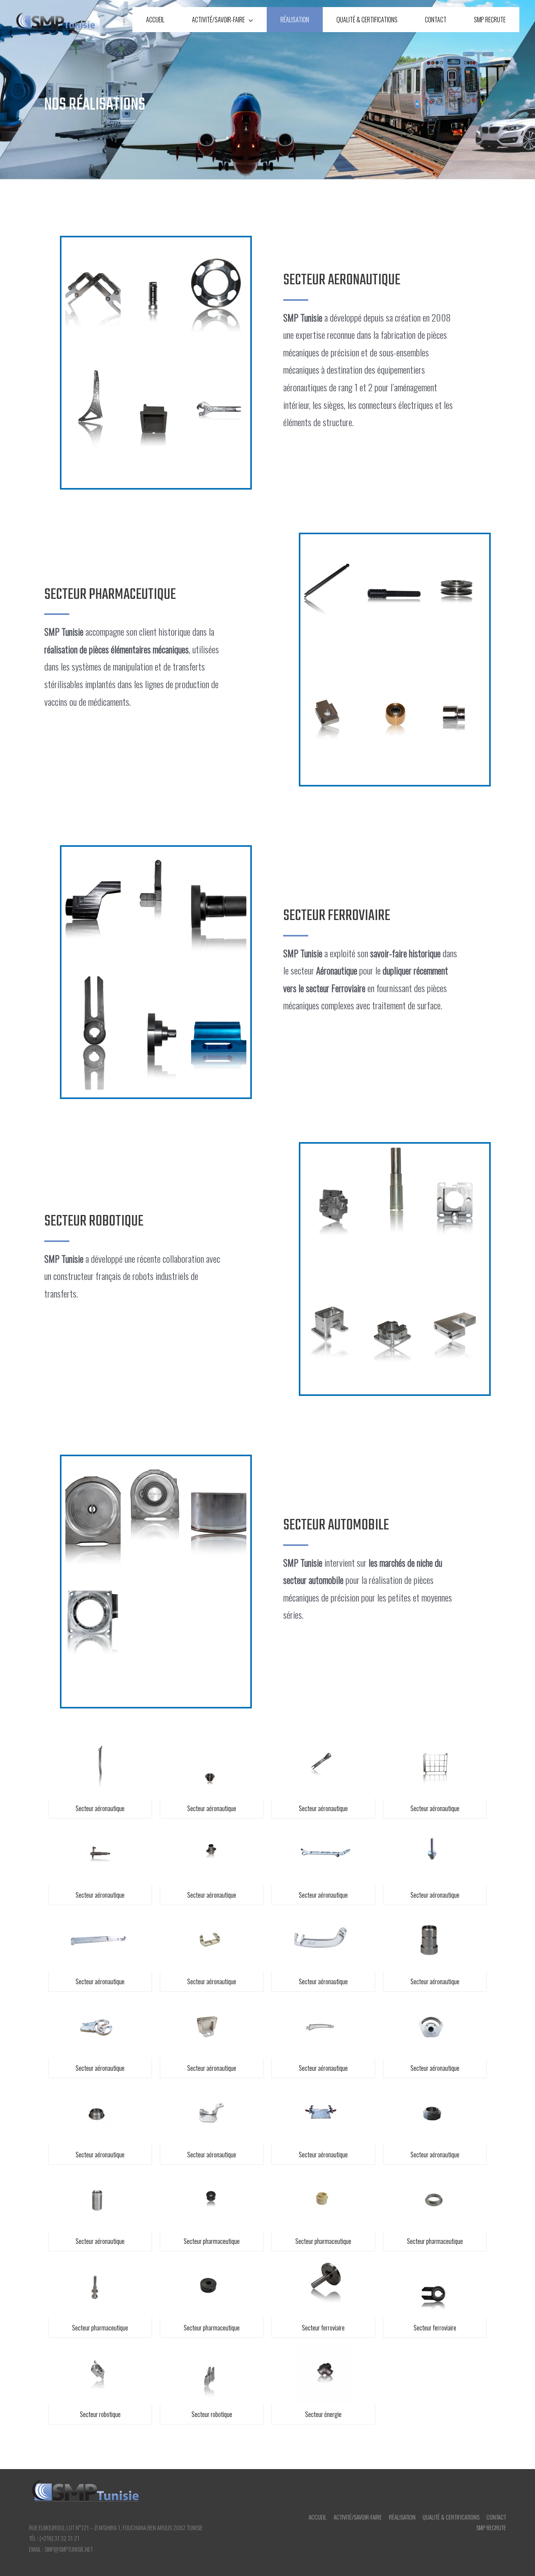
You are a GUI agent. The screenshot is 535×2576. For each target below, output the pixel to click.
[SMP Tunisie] (55, 20)
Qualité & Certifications (367, 20)
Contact (436, 20)
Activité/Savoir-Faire (218, 20)
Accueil (155, 20)
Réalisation (295, 20)
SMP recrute (490, 20)
